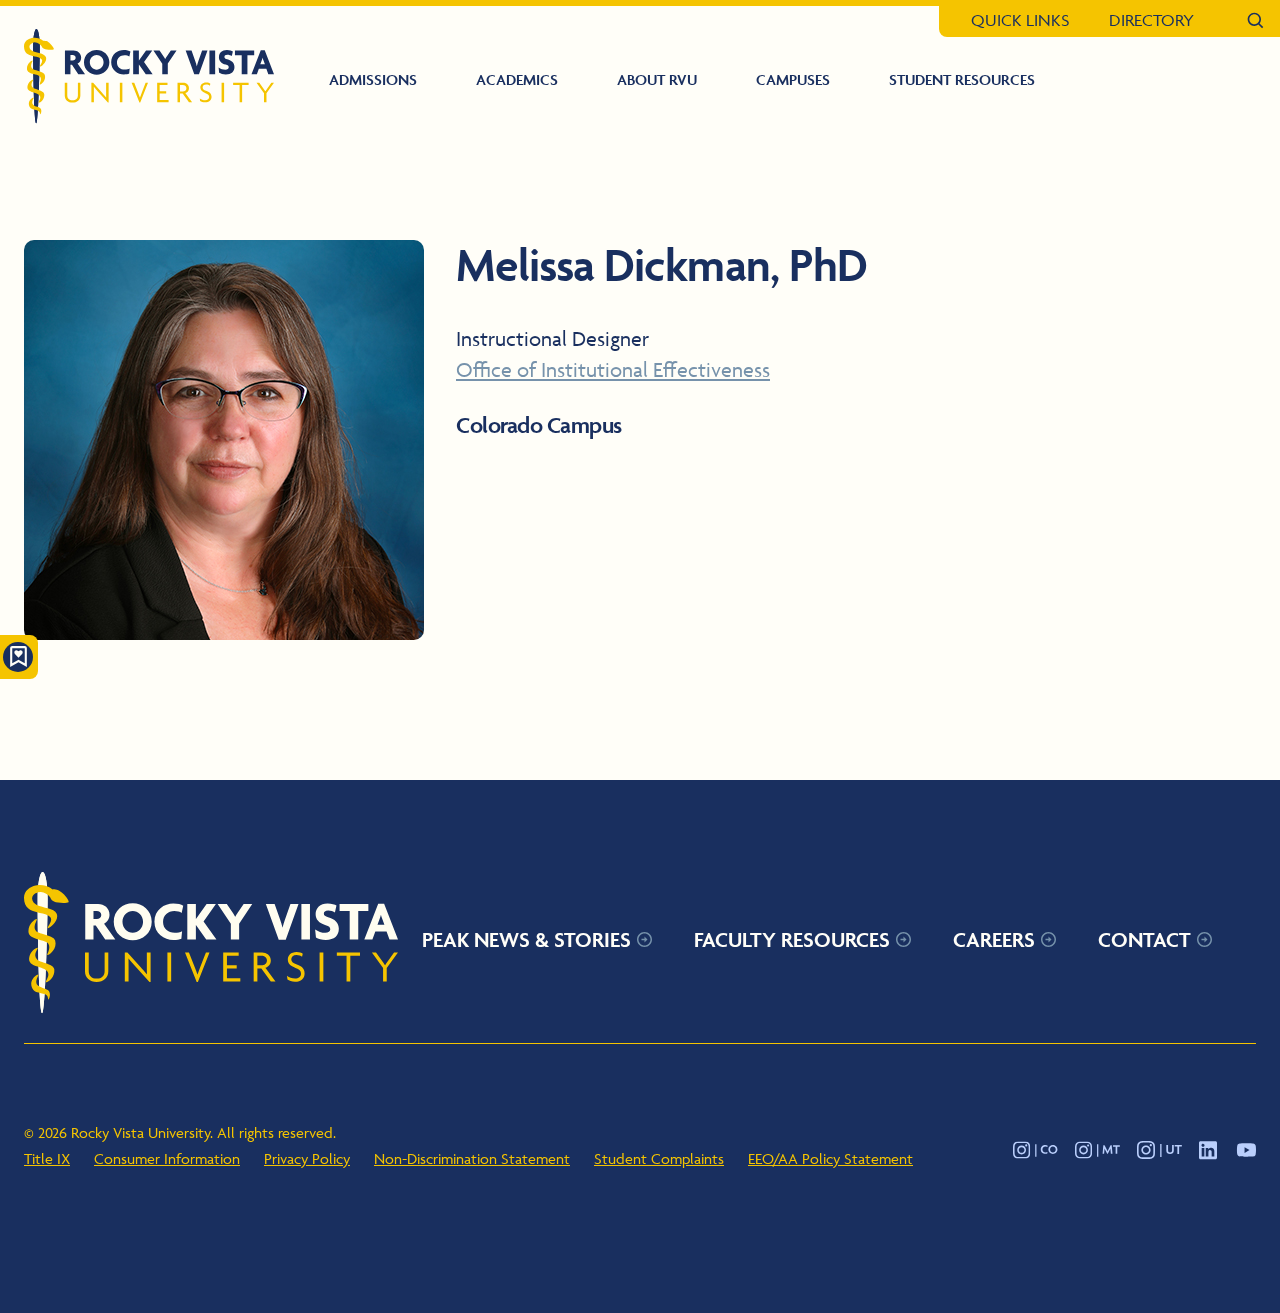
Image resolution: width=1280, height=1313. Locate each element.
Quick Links (1020, 20)
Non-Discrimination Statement (472, 1158)
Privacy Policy (307, 1158)
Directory (1151, 20)
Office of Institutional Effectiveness (613, 369)
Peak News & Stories (526, 939)
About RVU (657, 79)
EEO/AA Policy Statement (830, 1158)
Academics (517, 79)
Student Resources (962, 79)
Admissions (373, 79)
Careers (994, 939)
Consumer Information (167, 1158)
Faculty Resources (792, 939)
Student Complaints (659, 1158)
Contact (1144, 939)
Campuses (793, 79)
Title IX (47, 1158)
